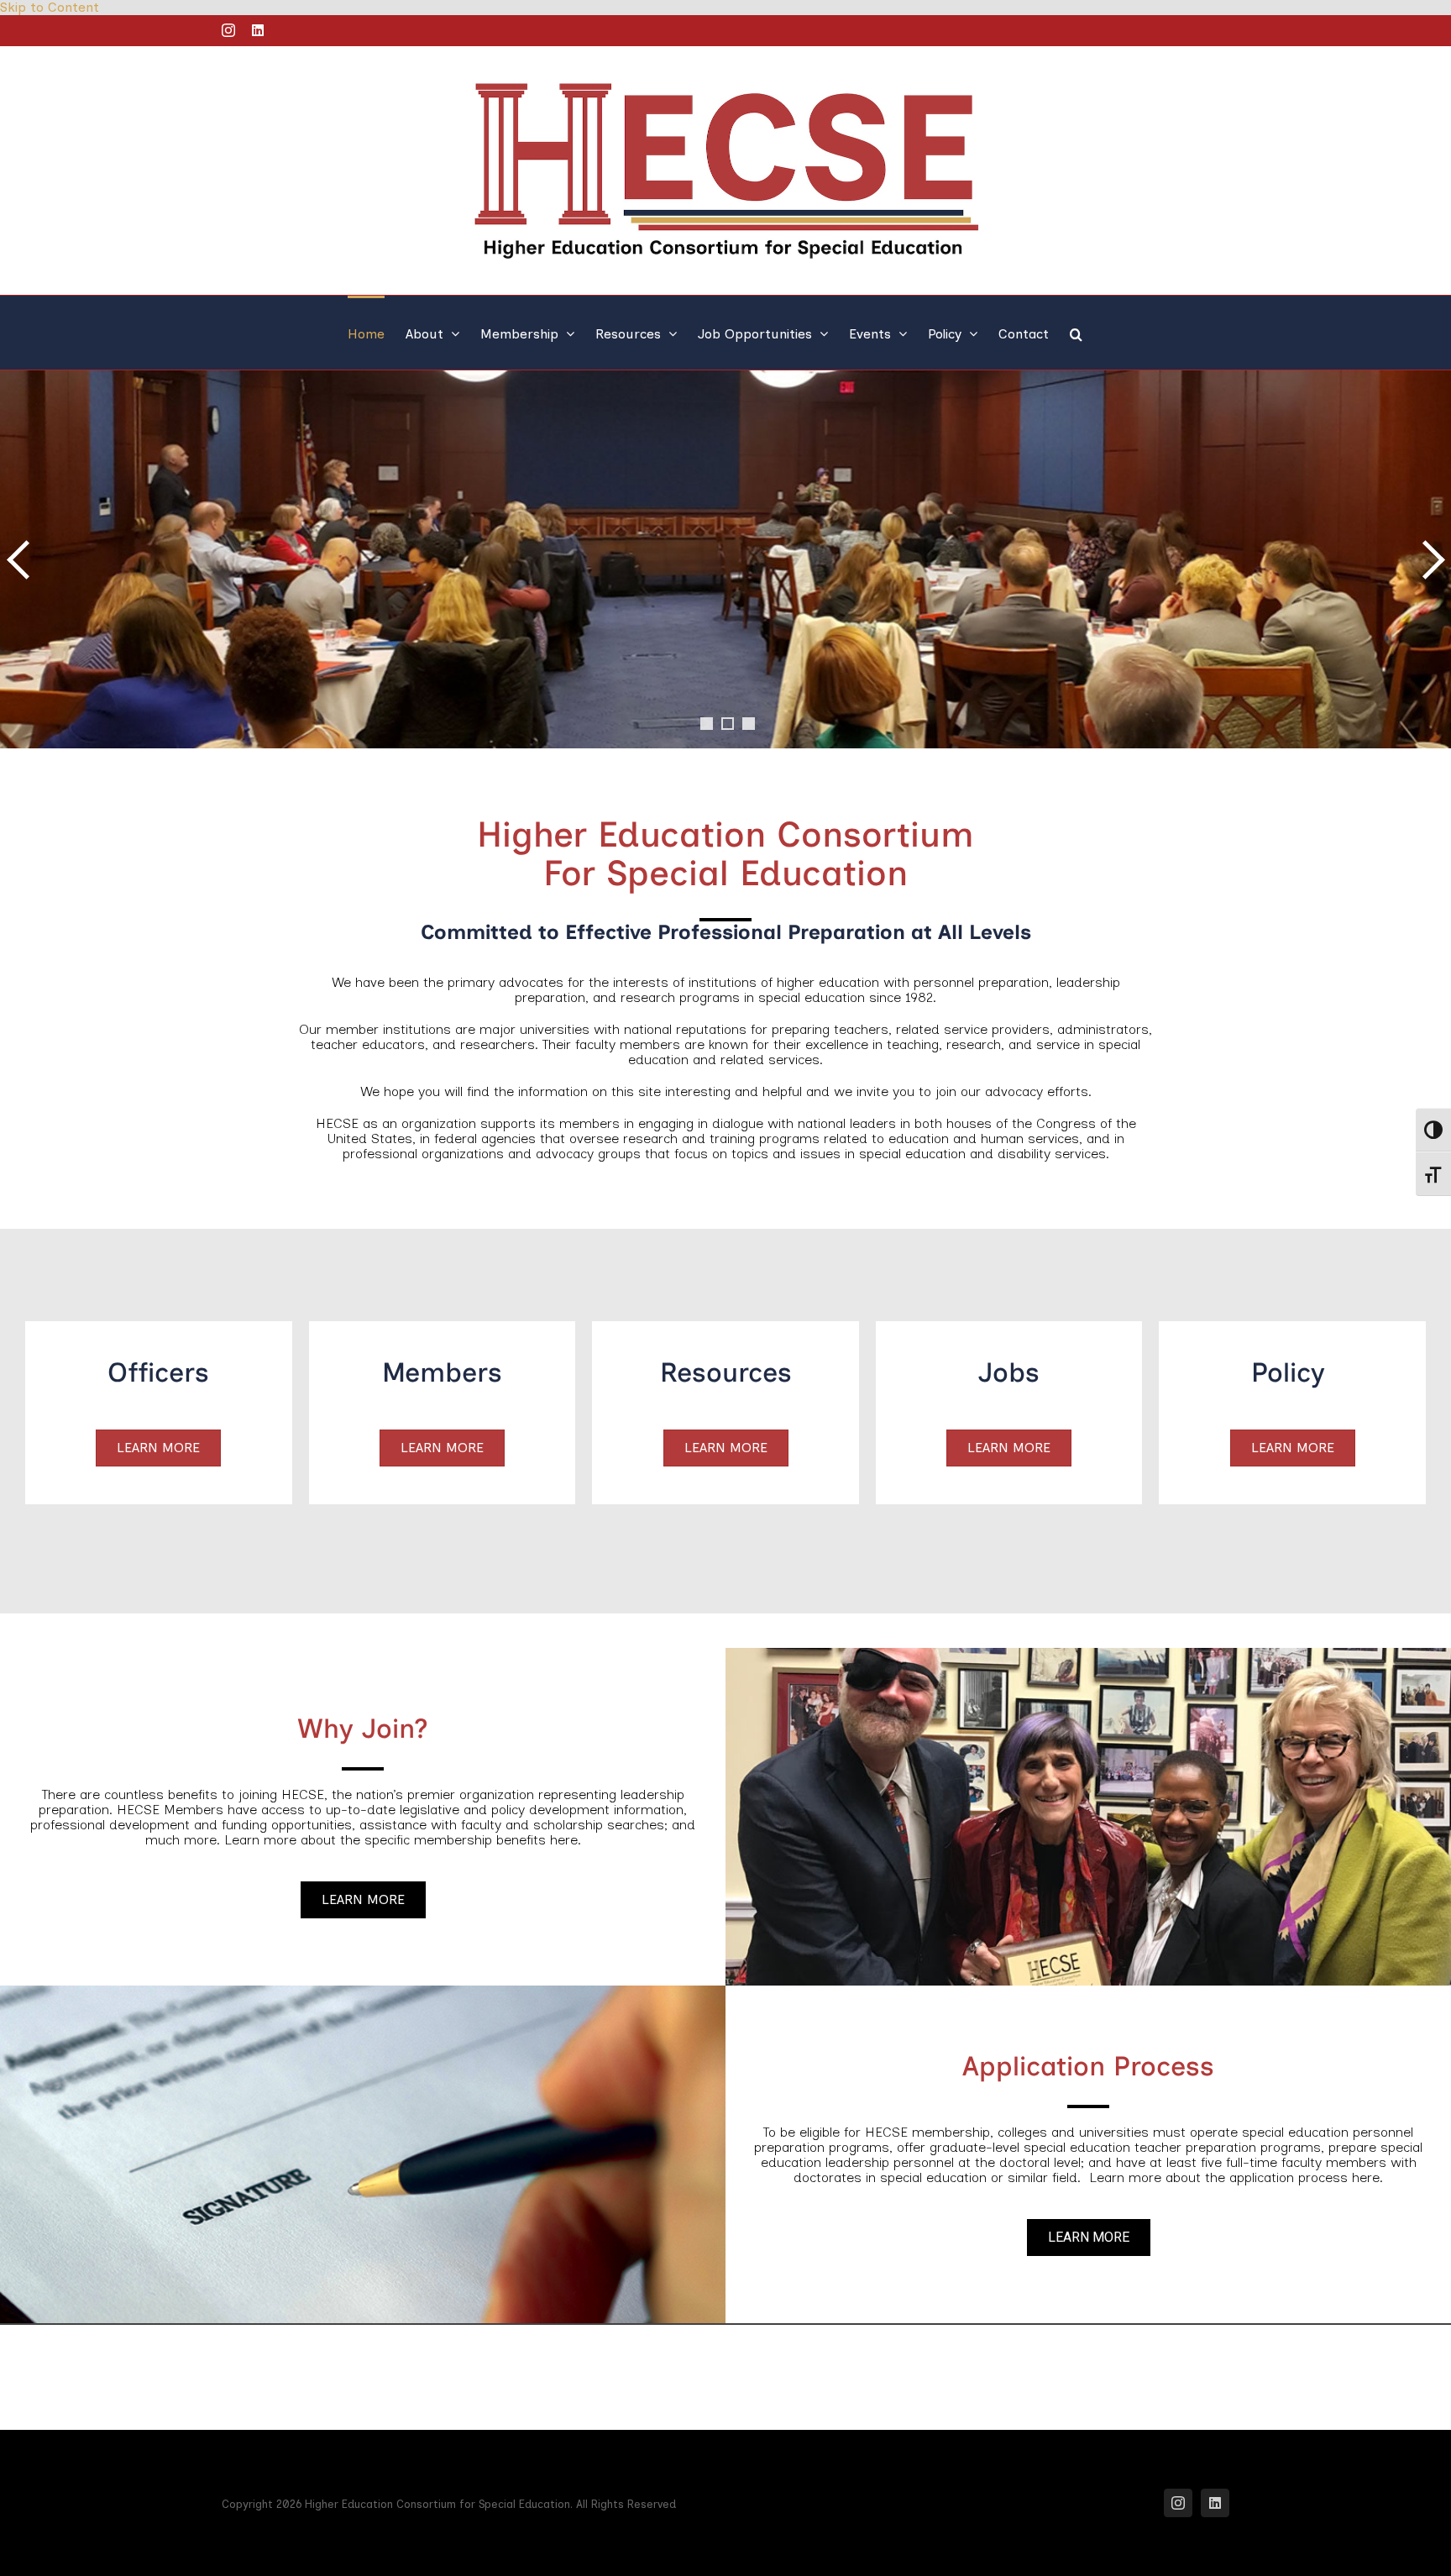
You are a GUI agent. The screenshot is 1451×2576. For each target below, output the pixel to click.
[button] (1076, 333)
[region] (725, 576)
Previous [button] (21, 559)
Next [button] (1430, 559)
